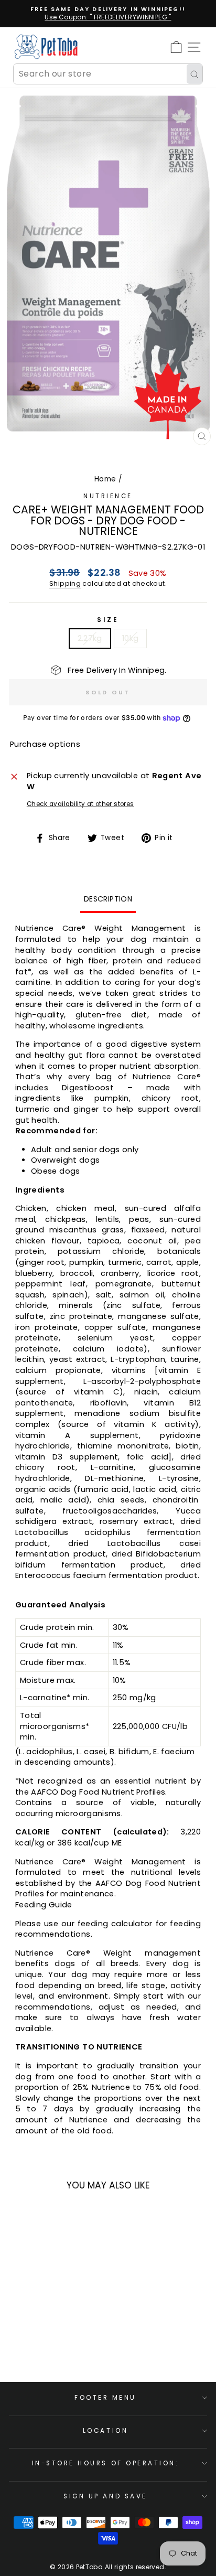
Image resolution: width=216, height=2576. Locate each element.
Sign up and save (105, 2496)
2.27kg (90, 638)
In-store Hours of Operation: (106, 2463)
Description (108, 899)
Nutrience (108, 496)
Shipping (65, 583)
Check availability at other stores (80, 804)
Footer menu (105, 2398)
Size (108, 620)
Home (105, 479)
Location (105, 2431)
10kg (130, 638)
